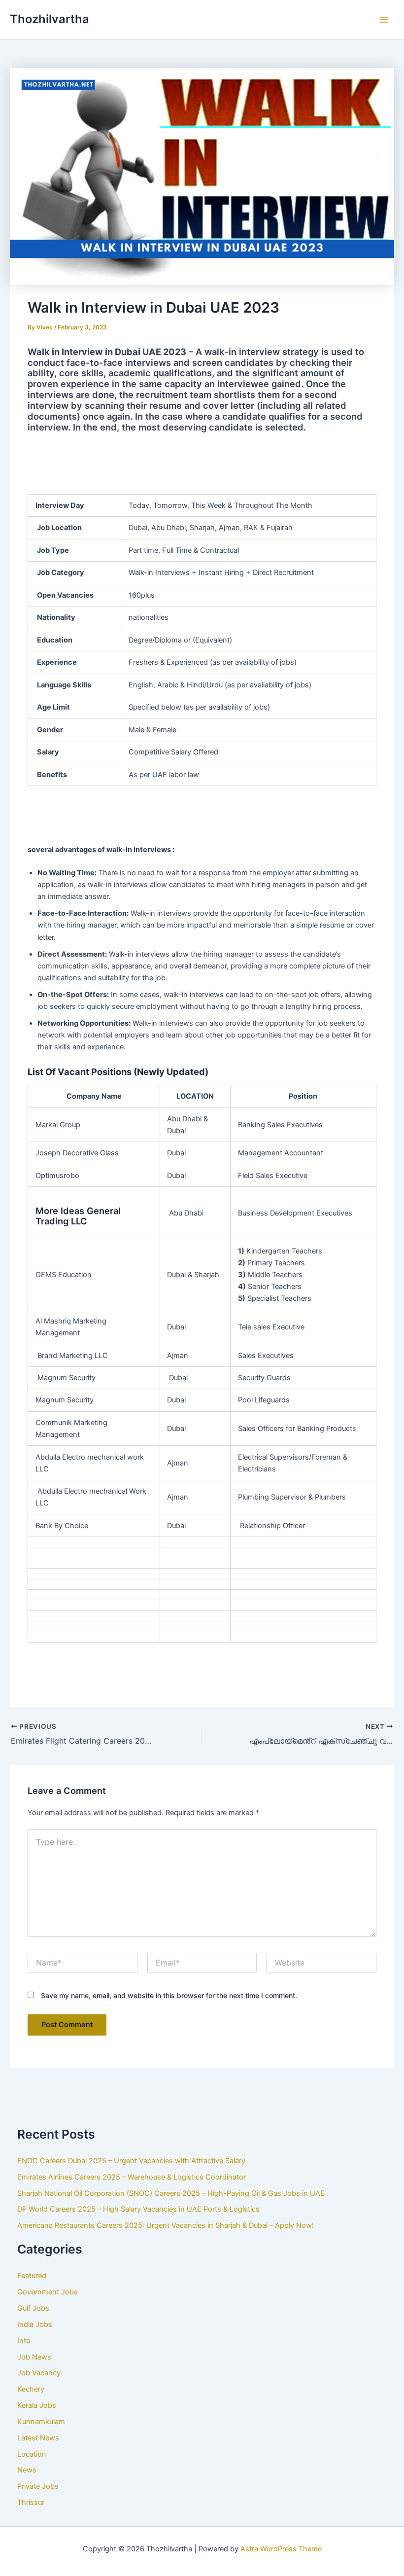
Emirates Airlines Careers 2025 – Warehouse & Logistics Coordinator (132, 2177)
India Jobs (35, 2325)
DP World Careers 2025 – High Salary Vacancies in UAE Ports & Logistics (138, 2209)
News (27, 2470)
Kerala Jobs (37, 2405)
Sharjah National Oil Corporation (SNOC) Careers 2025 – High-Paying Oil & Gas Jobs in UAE (171, 2193)
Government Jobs (48, 2292)
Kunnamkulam (41, 2422)
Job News (34, 2357)
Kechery (31, 2389)
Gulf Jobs (33, 2308)
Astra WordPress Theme (281, 2549)
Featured (32, 2276)
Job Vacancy (39, 2373)
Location (32, 2454)
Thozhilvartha (50, 19)
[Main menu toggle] (384, 20)
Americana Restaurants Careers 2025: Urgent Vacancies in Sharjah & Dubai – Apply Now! (166, 2225)
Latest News (38, 2438)
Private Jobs (38, 2486)
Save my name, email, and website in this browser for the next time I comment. (169, 1995)
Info (24, 2341)
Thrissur (31, 2503)
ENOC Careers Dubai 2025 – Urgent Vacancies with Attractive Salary (131, 2161)
